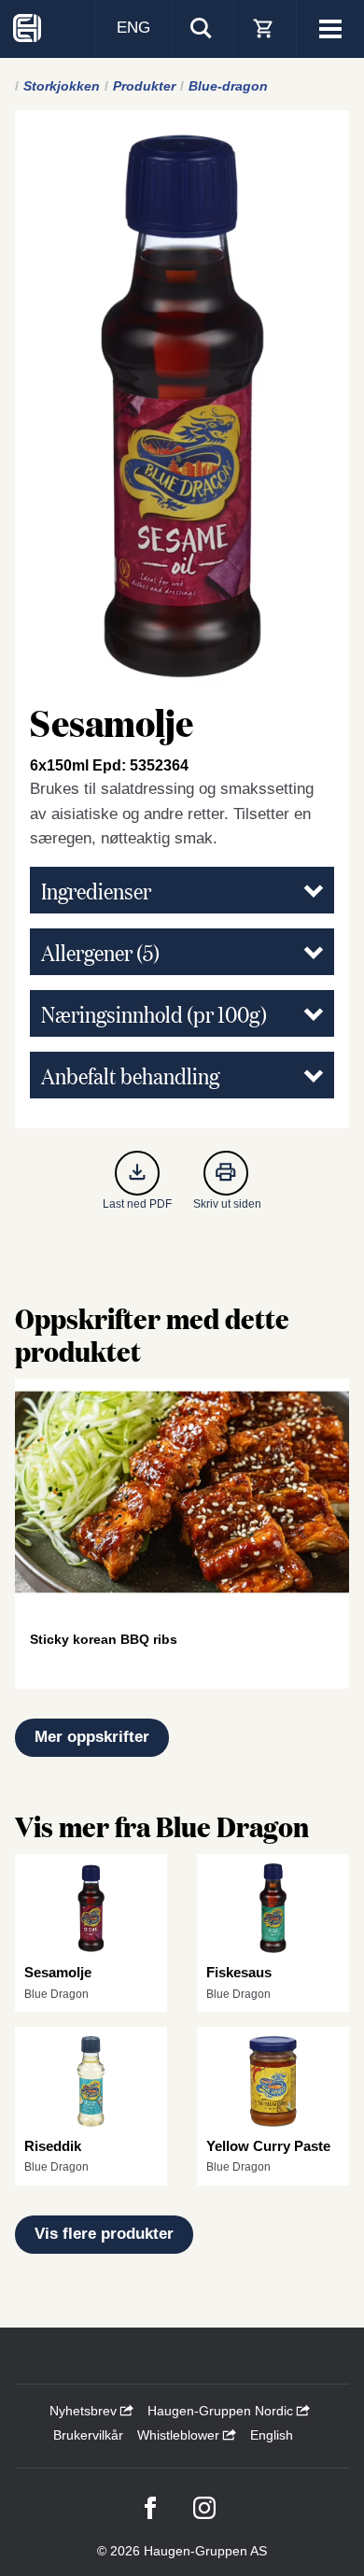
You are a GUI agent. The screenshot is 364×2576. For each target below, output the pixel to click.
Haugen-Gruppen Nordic (222, 2411)
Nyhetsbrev (85, 2411)
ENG (133, 28)
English (272, 2435)
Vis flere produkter (104, 2234)
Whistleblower (180, 2435)
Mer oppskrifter (92, 1737)
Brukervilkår (88, 2435)
